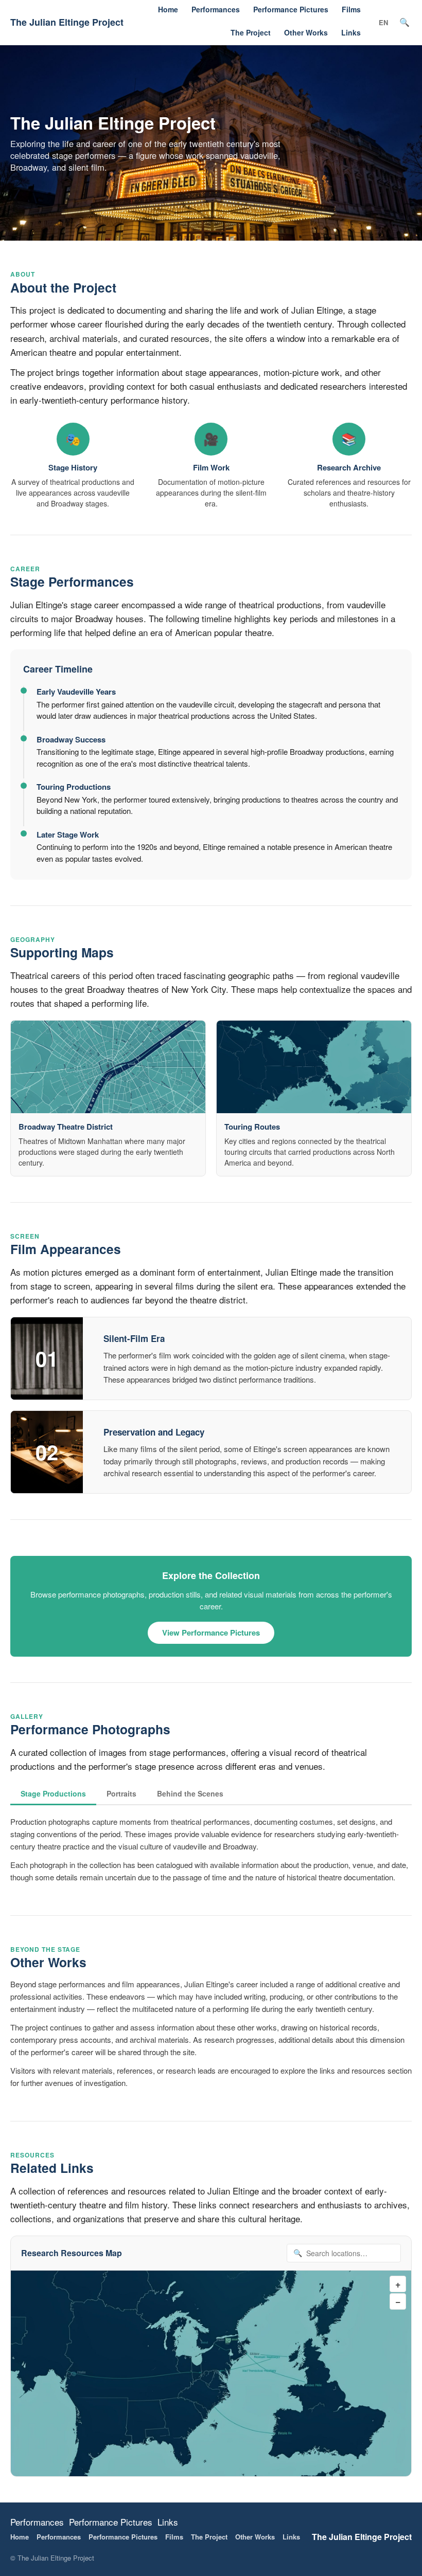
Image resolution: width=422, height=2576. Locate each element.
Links (351, 32)
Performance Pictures (291, 9)
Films (351, 9)
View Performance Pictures (211, 1632)
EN (383, 22)
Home (168, 9)
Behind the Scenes (190, 1793)
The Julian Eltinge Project (67, 22)
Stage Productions (53, 1793)
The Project (251, 32)
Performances (216, 9)
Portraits (121, 1793)
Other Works (306, 32)
